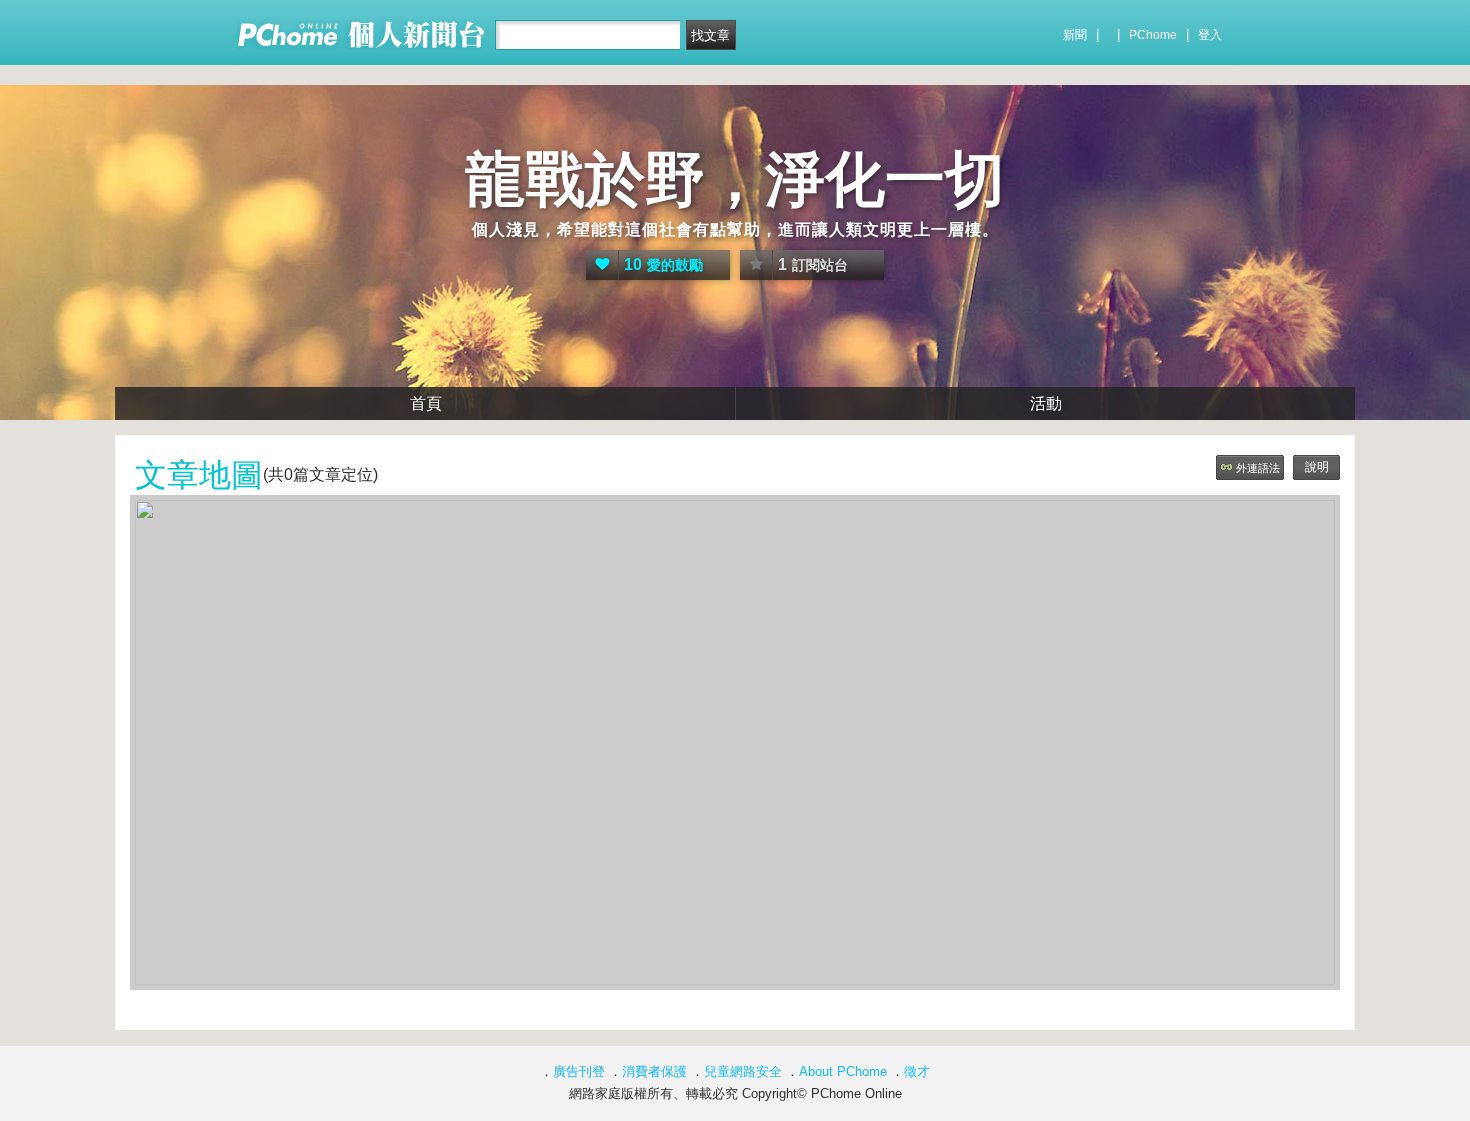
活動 (1046, 403)
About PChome (843, 1071)
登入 (1210, 35)
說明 (1317, 467)
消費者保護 (654, 1071)
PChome (1153, 35)
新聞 (1075, 35)
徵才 (917, 1071)
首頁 (426, 403)
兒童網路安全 (743, 1071)
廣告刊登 (579, 1071)
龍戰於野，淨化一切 (735, 179)
